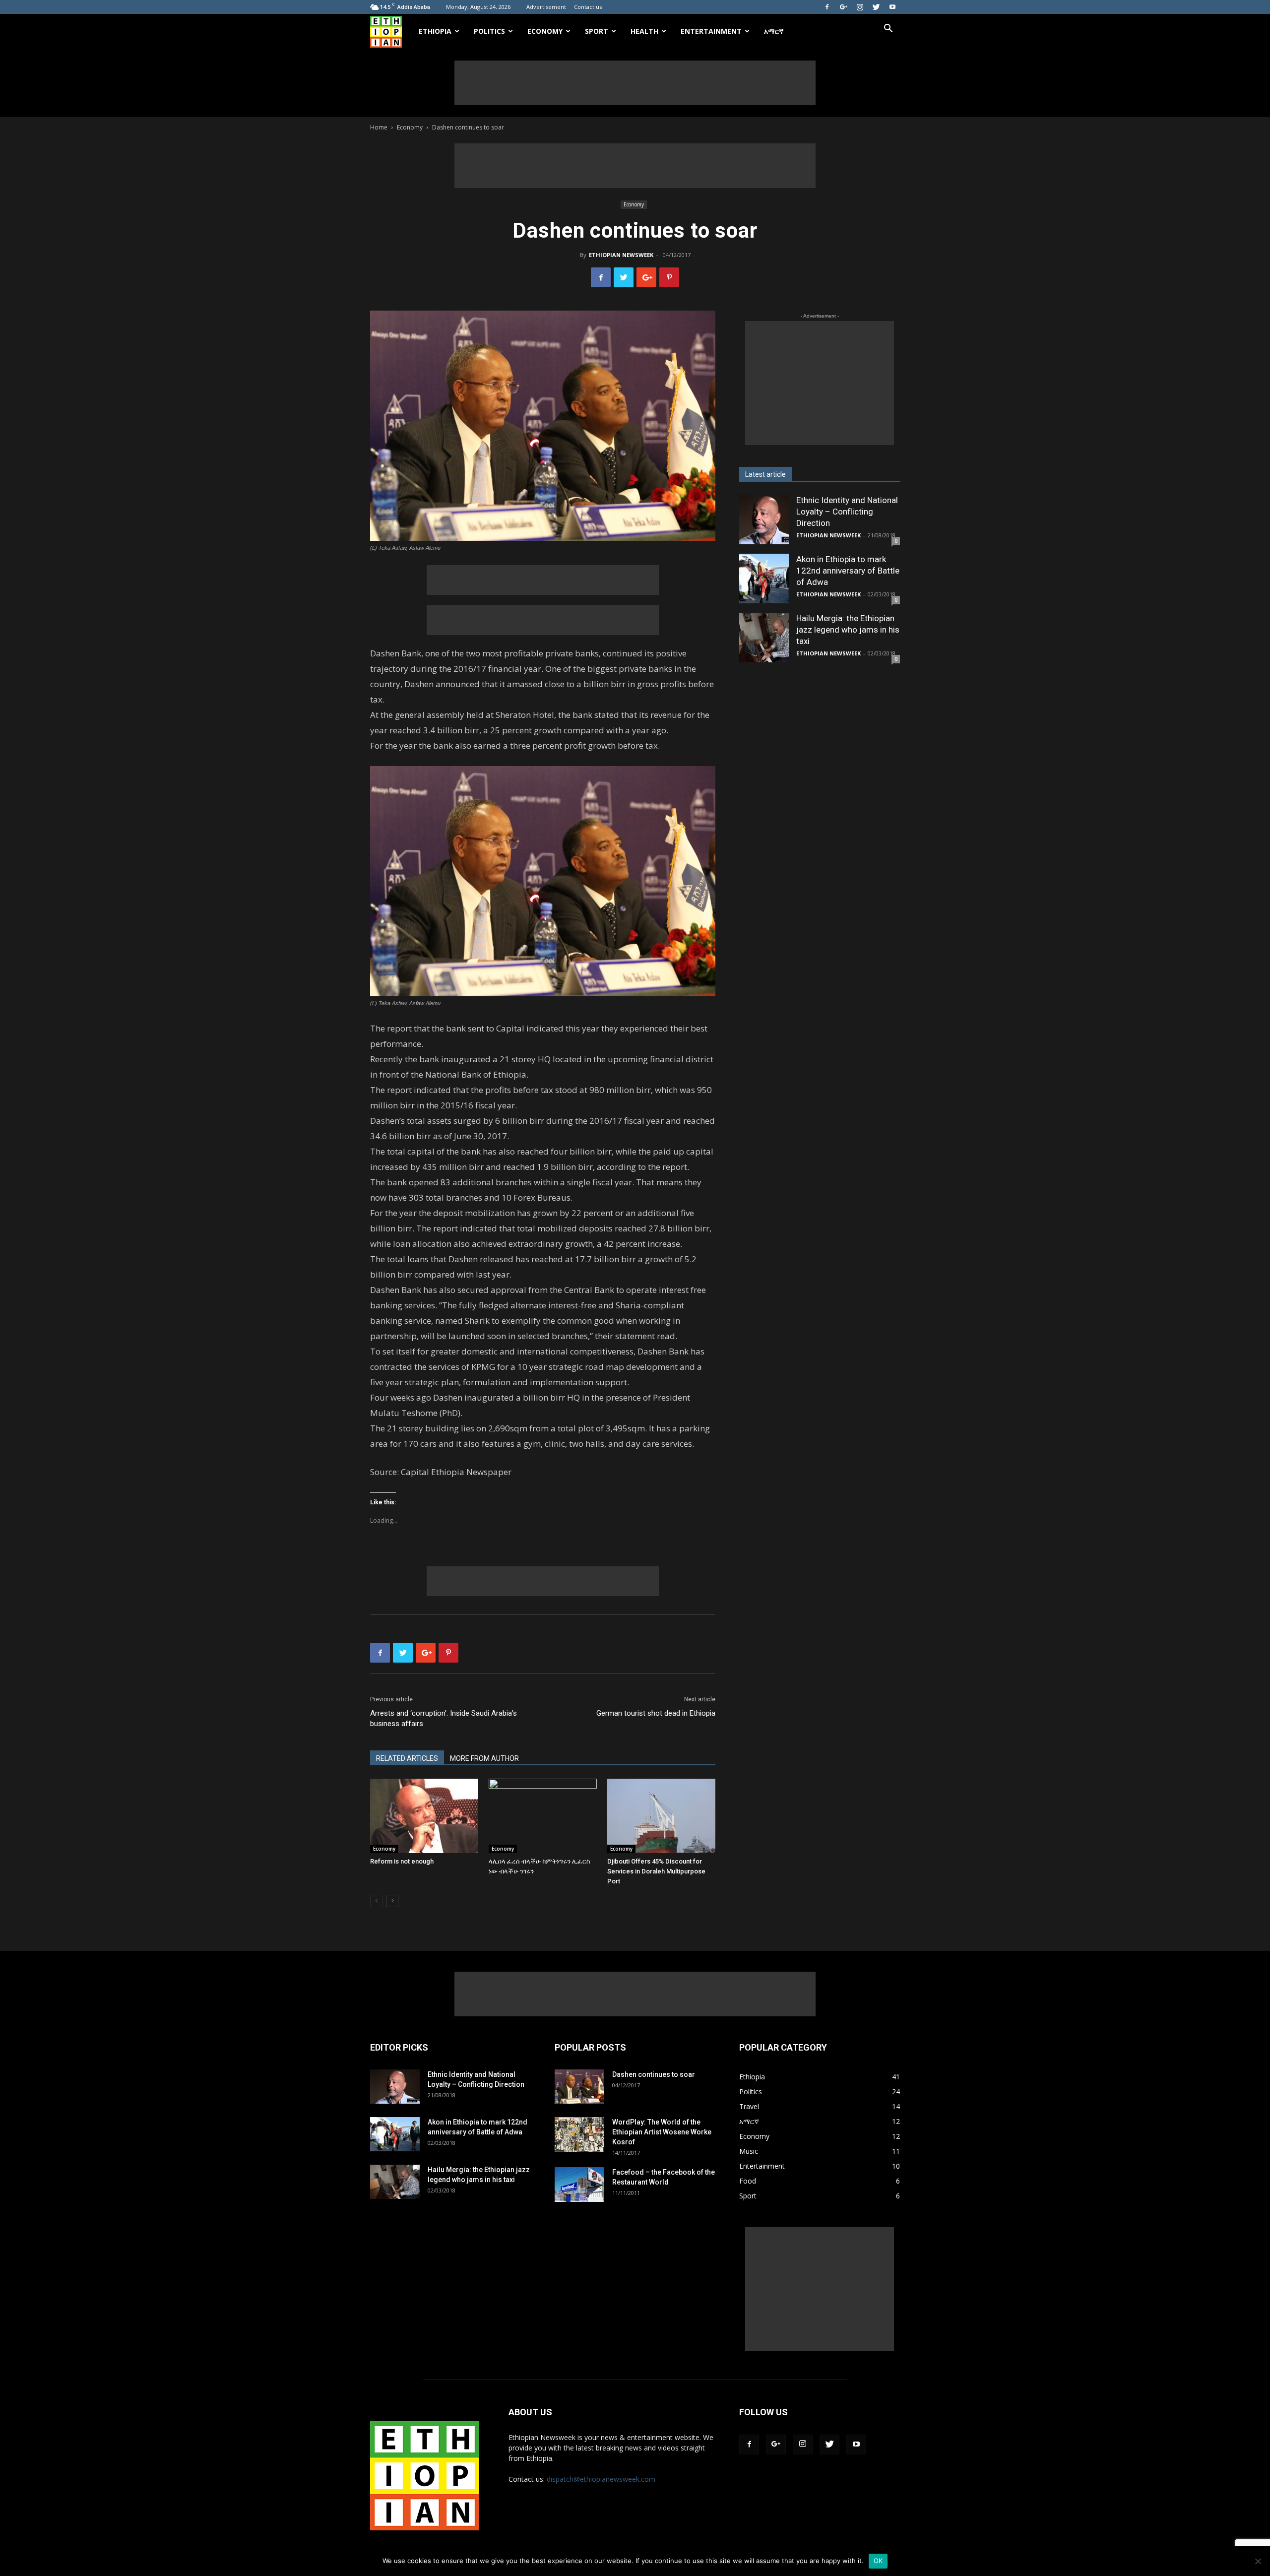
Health (644, 31)
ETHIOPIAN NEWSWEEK (621, 255)
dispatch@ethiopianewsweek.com (601, 2479)
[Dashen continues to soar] (579, 2087)
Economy (545, 31)
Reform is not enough (402, 1861)
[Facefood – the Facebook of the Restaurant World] (579, 2185)
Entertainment (711, 31)
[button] (888, 30)
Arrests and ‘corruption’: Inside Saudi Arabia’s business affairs (444, 1718)
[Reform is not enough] (424, 1816)
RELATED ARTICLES (407, 1758)
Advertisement (546, 7)
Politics (489, 31)
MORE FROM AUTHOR (484, 1758)
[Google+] (843, 7)
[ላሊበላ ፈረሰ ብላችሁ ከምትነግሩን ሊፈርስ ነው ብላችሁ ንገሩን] (543, 1816)
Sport (597, 31)
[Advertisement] (635, 83)
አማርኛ (774, 31)
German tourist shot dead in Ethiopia (656, 1713)
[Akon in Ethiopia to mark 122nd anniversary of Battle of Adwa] (764, 579)
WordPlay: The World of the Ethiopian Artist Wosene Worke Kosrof (662, 2132)
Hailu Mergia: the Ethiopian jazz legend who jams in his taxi (848, 630)
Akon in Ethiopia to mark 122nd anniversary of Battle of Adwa (848, 571)
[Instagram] (860, 7)
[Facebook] (827, 7)
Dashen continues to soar (654, 2074)
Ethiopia (435, 31)
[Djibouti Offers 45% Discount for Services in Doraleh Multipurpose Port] (661, 1816)
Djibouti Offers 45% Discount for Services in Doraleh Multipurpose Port (656, 1871)
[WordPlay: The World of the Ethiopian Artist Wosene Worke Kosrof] (579, 2134)
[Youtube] (892, 7)
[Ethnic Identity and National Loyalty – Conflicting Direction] (764, 519)
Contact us (588, 7)
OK (878, 2561)
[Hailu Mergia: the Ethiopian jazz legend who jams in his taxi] (764, 638)
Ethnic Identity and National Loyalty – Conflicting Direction (847, 512)
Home (379, 127)
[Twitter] (876, 7)
